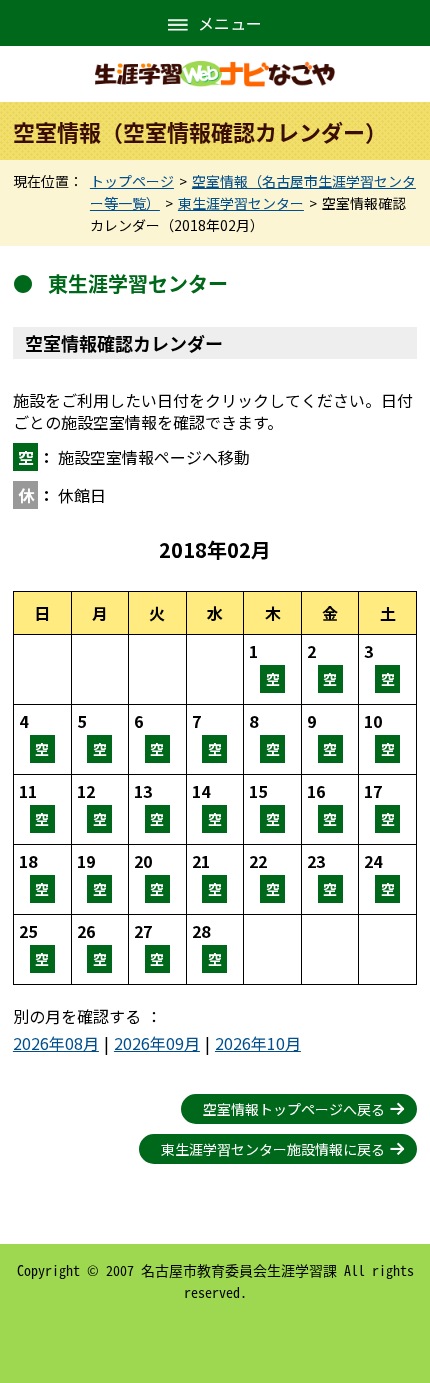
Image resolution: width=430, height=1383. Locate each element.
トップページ (132, 181)
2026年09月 (157, 1043)
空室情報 (272, 669)
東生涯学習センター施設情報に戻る (273, 1149)
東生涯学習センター (241, 203)
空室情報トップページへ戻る (294, 1109)
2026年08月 (56, 1043)
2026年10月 (258, 1043)
